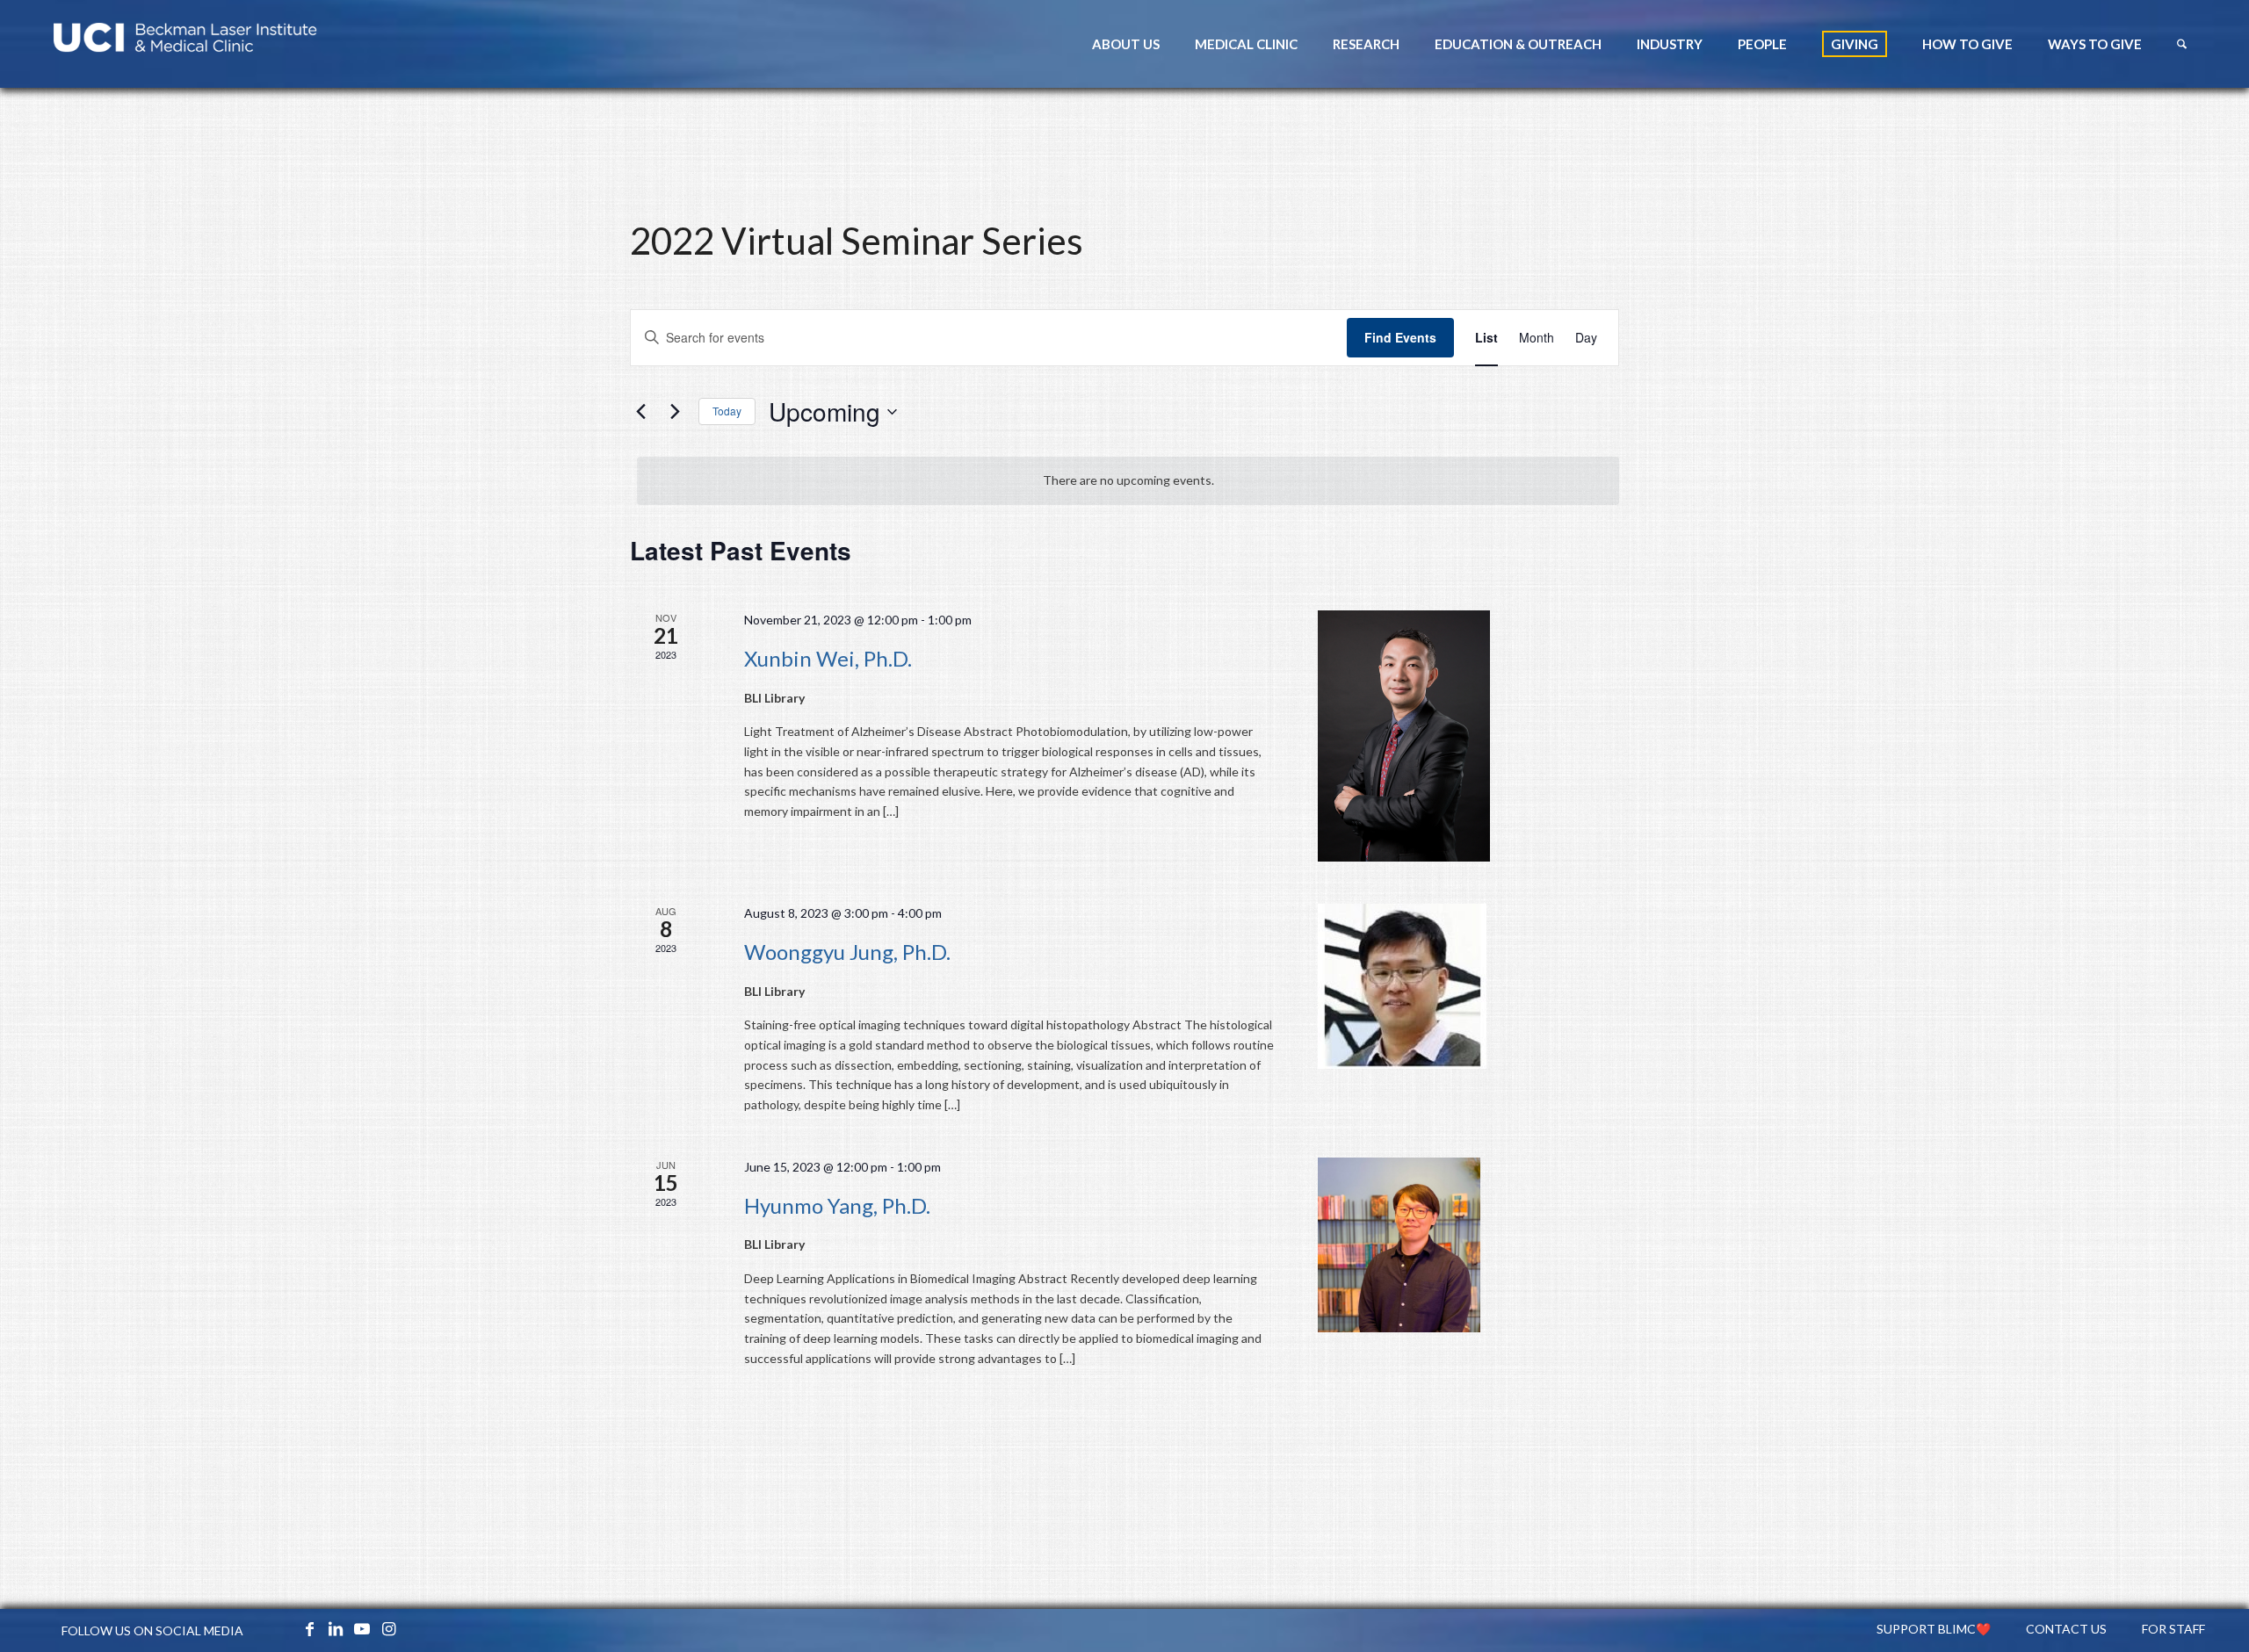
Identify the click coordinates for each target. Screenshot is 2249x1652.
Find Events (1400, 337)
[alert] (1128, 481)
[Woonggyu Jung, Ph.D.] (1468, 986)
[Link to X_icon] (283, 1628)
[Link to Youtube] (362, 1628)
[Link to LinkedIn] (336, 1628)
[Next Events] (675, 412)
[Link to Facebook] (309, 1628)
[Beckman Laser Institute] (185, 44)
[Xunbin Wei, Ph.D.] (1468, 736)
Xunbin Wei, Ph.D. (828, 658)
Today (727, 411)
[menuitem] (1126, 44)
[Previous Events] (640, 412)
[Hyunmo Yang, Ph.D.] (1468, 1245)
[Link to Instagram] (388, 1628)
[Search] (2182, 44)
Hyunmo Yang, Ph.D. (837, 1205)
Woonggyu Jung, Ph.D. (847, 952)
